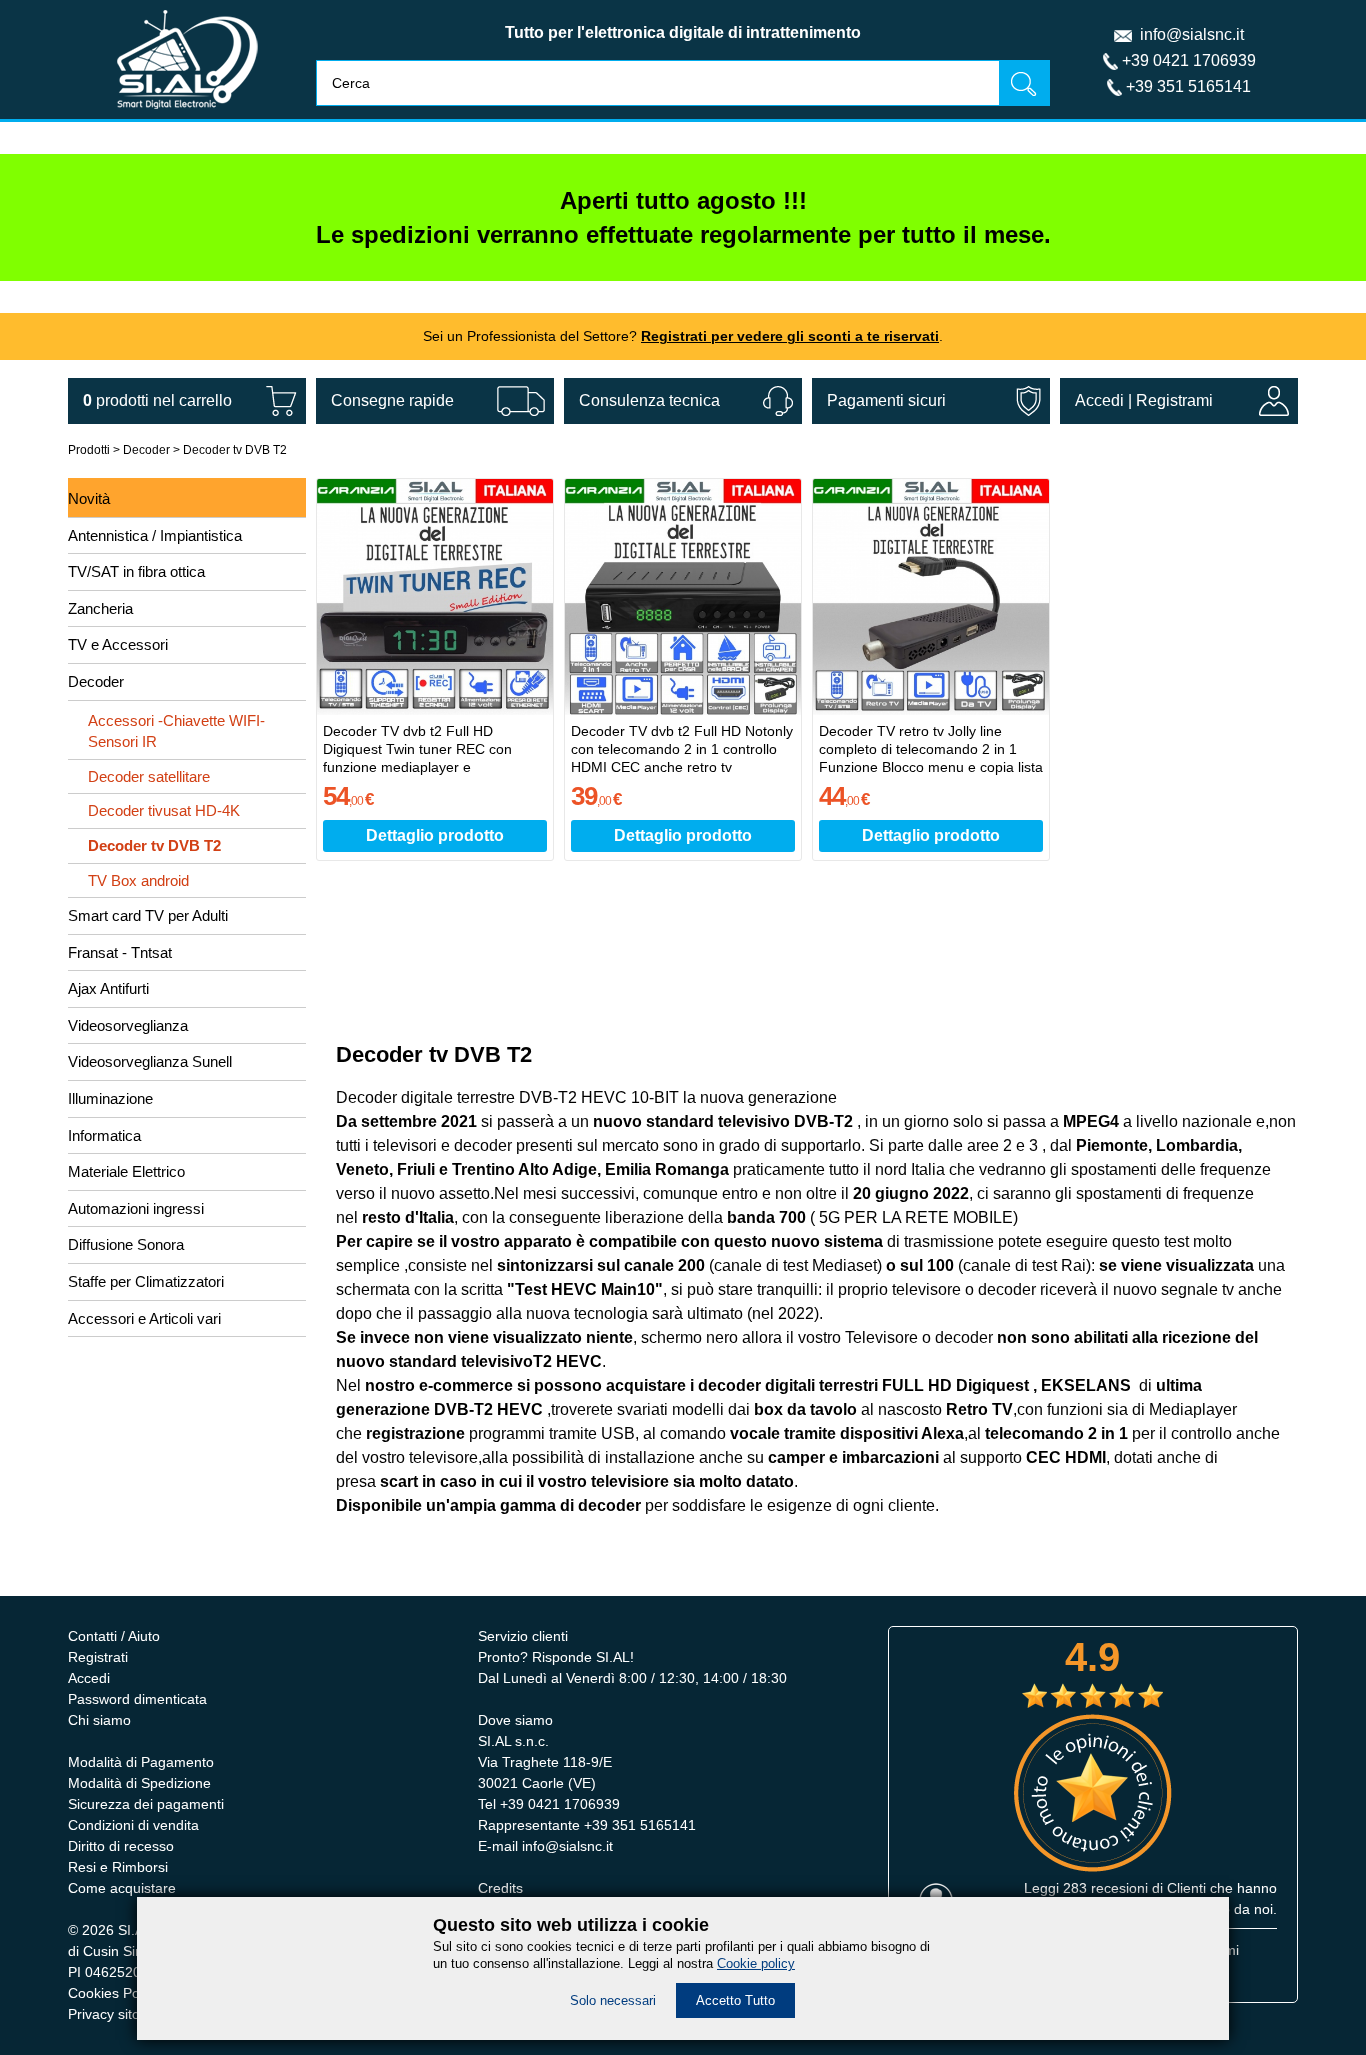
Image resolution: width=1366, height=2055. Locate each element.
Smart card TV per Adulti (148, 915)
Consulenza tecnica (649, 400)
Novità (89, 498)
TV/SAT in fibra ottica (136, 571)
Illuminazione (110, 1098)
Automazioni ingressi (136, 1208)
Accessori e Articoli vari (144, 1318)
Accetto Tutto (735, 2000)
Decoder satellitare (149, 776)
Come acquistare (122, 1888)
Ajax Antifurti (108, 988)
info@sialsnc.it (1192, 34)
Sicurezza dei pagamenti (146, 1804)
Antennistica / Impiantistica (155, 535)
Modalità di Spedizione (139, 1783)
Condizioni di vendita (133, 1825)
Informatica (104, 1135)
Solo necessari (613, 2000)
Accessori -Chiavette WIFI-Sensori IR (176, 731)
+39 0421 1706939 (1189, 60)
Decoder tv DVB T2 (235, 450)
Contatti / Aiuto (114, 1636)
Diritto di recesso (121, 1846)
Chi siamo (99, 1720)
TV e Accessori (118, 644)
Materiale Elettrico (126, 1171)
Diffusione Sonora (126, 1244)
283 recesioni (1105, 1888)
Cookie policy (756, 1963)
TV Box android (138, 880)
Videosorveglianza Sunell (150, 1061)
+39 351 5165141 (1188, 86)
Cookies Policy (114, 1993)
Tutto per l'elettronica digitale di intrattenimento (683, 32)
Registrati (98, 1657)
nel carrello (157, 400)
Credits (500, 1888)
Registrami (1174, 400)
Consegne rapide (392, 400)
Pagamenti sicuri (886, 400)
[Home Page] (187, 113)
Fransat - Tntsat (120, 952)
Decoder (146, 450)
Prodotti (89, 450)
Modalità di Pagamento (141, 1762)
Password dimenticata (137, 1699)
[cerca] (1024, 82)
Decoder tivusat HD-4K (164, 810)
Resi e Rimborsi (118, 1867)
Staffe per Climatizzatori (146, 1281)
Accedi (1099, 400)
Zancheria (100, 608)
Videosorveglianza (128, 1025)
